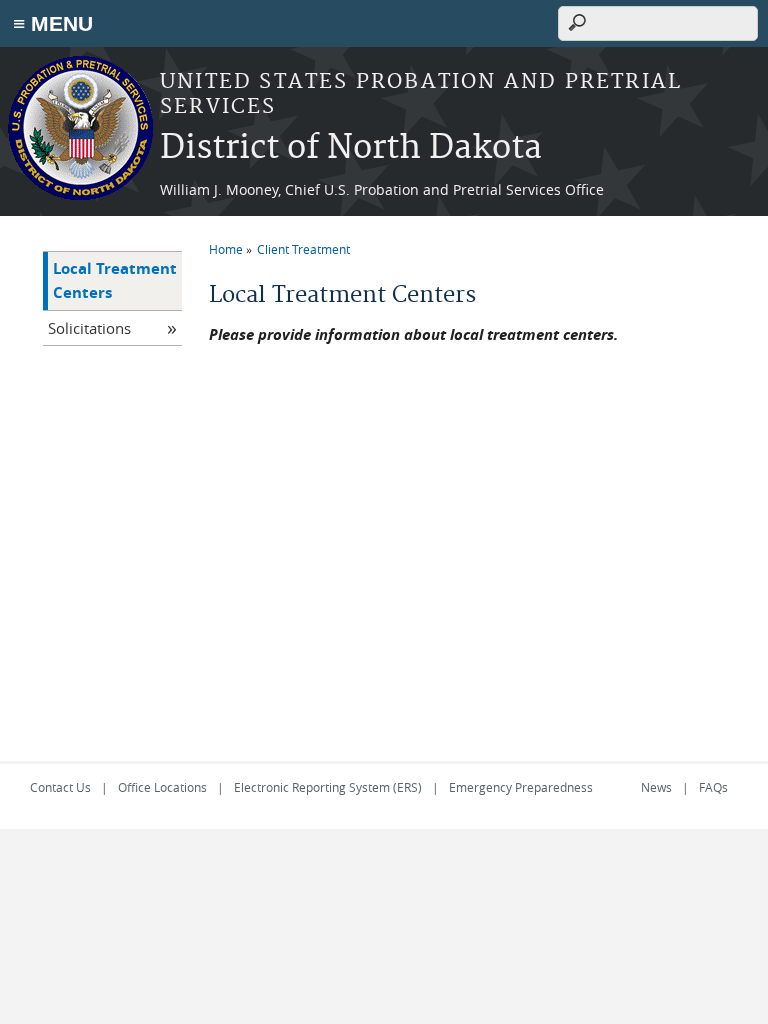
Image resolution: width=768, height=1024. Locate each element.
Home (226, 249)
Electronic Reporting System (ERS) (328, 787)
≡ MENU (53, 23)
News (656, 787)
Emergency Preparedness (521, 787)
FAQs (713, 787)
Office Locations (162, 787)
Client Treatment (303, 249)
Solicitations (89, 328)
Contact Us (60, 787)
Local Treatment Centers (115, 280)
